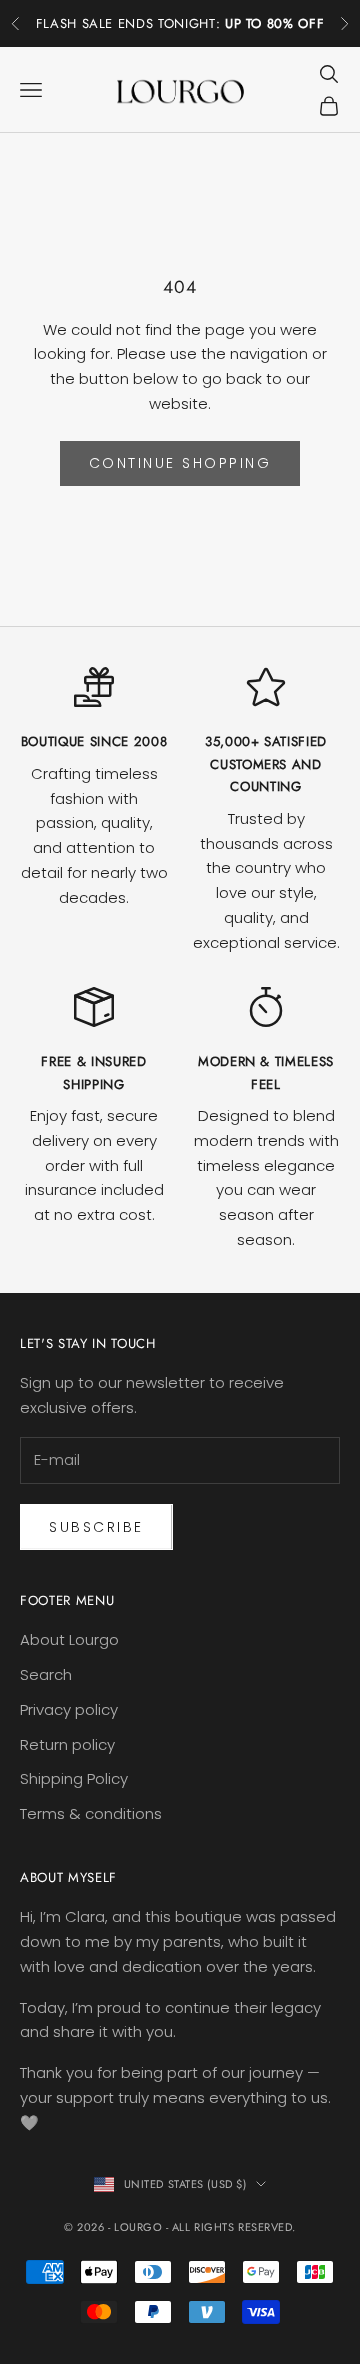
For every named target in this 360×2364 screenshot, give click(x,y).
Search (46, 1674)
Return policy (67, 1744)
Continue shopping (180, 463)
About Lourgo (69, 1639)
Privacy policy (69, 1709)
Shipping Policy (74, 1778)
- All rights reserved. (231, 2227)
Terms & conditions (91, 1813)
